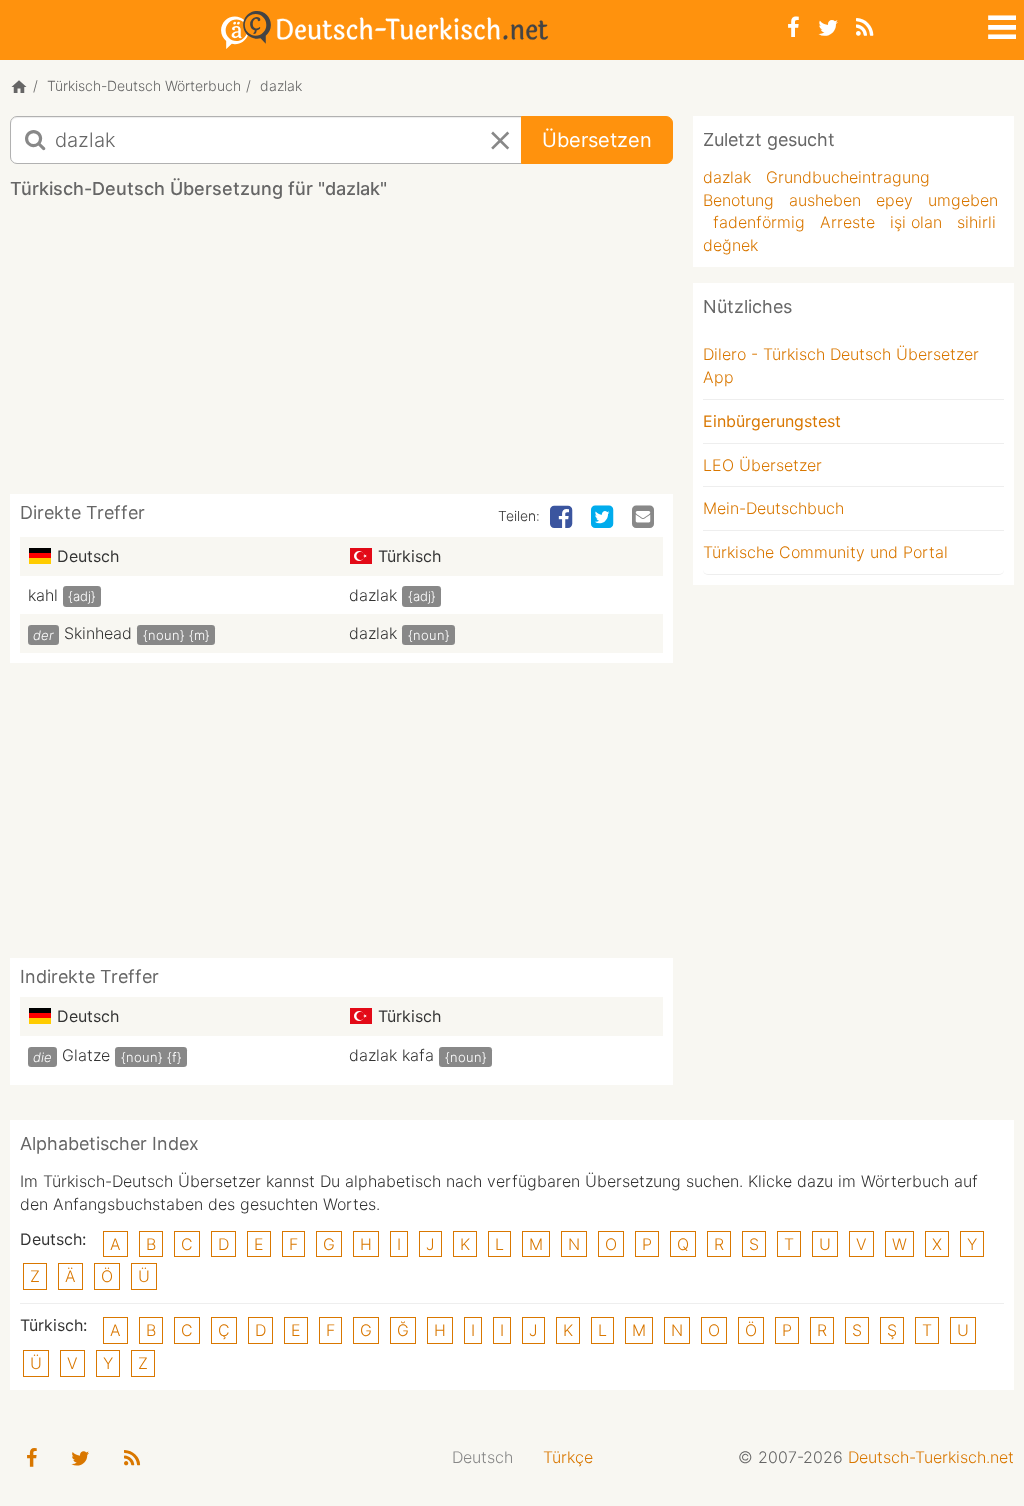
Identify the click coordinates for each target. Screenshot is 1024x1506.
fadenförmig (759, 222)
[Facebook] (793, 27)
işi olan (916, 222)
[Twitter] (828, 27)
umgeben (963, 200)
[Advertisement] (374, 354)
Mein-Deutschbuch (773, 508)
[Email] (645, 518)
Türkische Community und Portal (825, 552)
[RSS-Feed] (864, 27)
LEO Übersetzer (762, 465)
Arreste (847, 222)
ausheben (825, 200)
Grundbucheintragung (848, 177)
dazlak (373, 595)
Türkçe (568, 1457)
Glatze (86, 1055)
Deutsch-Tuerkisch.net (931, 1457)
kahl (43, 595)
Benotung (738, 200)
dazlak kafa (391, 1055)
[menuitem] (482, 1457)
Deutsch (482, 1457)
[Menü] (1000, 24)
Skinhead (98, 633)
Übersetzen (597, 140)
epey (894, 200)
